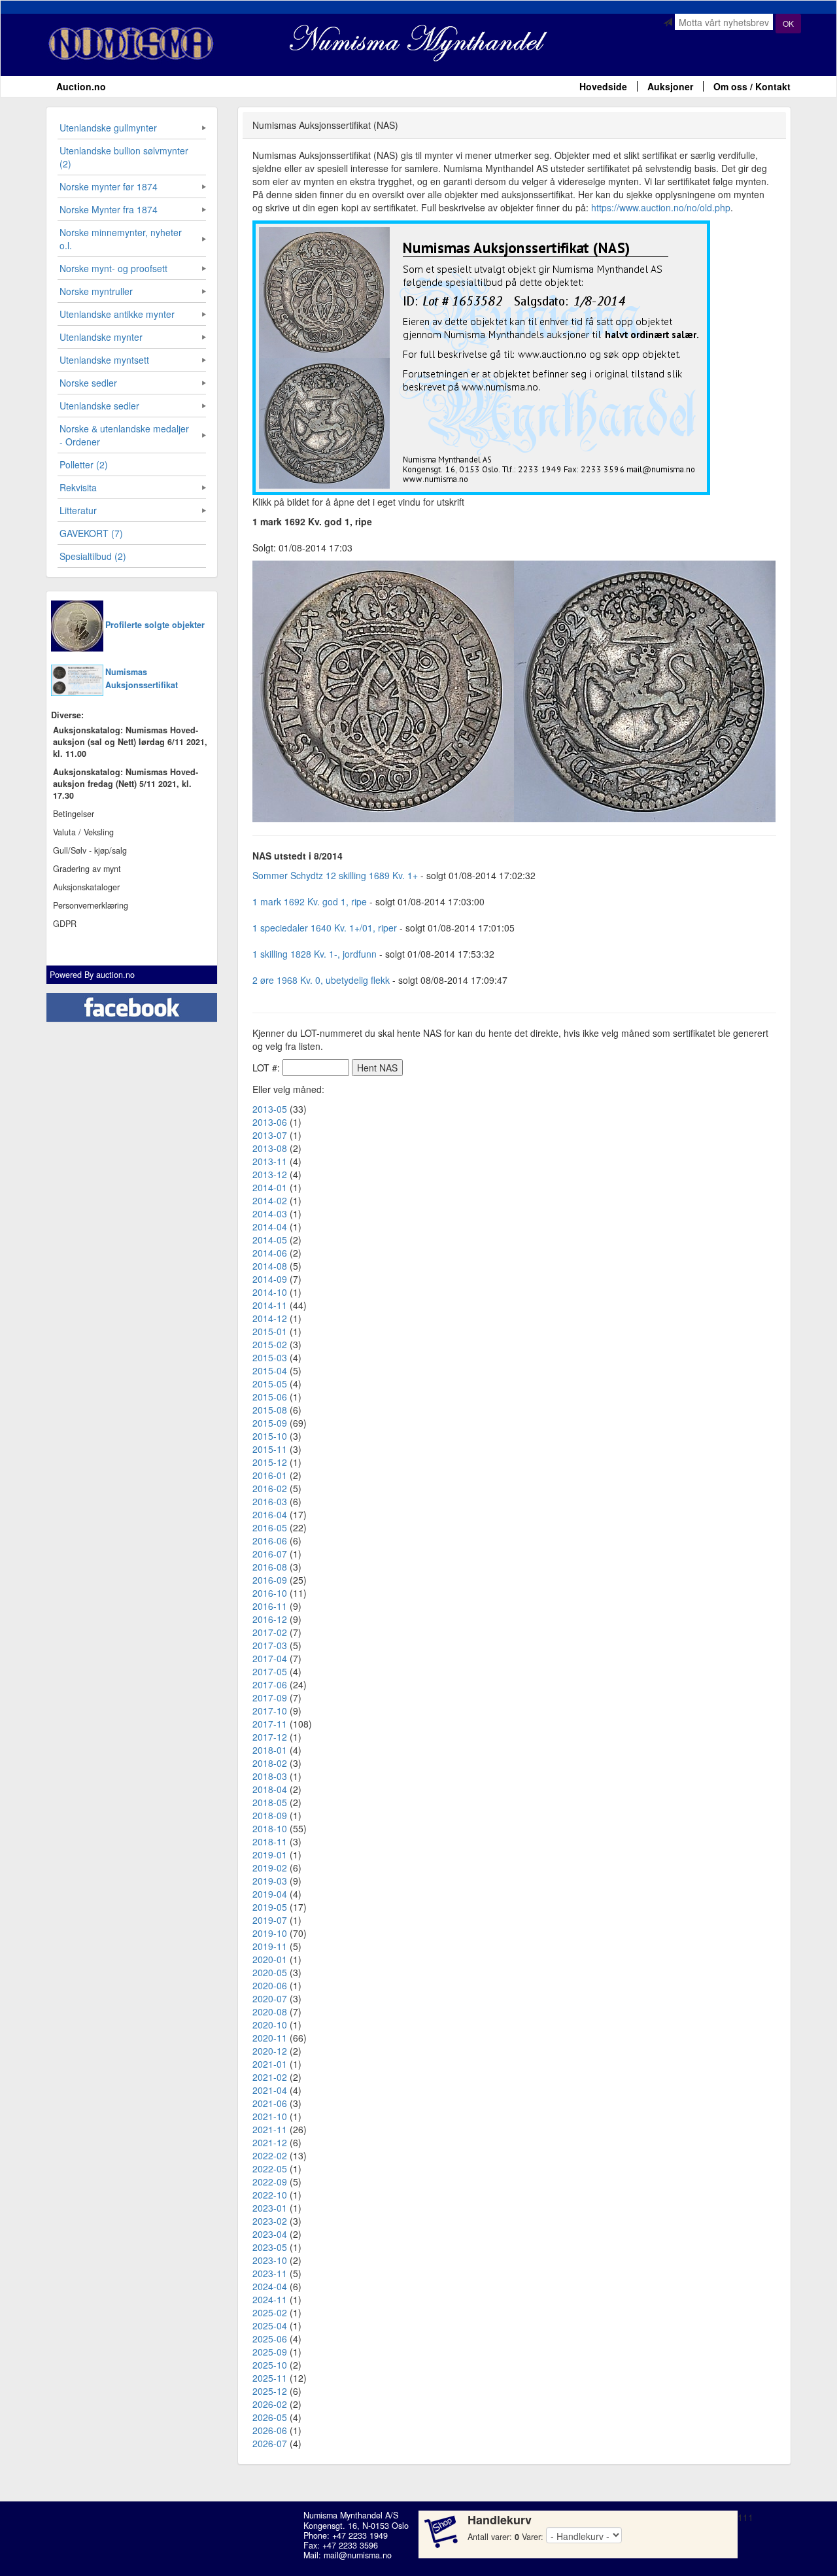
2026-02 (270, 2404)
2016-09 (270, 1580)
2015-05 (270, 1384)
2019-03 (270, 1881)
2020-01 (270, 1959)
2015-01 (270, 1331)
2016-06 (270, 1540)
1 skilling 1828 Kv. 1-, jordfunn (315, 954)
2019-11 (270, 1946)
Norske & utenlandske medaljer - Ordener (124, 435)
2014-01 (270, 1187)
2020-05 (270, 1972)
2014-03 (270, 1213)
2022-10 (270, 2195)
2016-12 (270, 1619)
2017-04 (270, 1658)
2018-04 (270, 1789)
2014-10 (270, 1292)
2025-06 (270, 2339)
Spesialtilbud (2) (93, 556)
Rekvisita (78, 487)
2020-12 (270, 2051)
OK (788, 23)
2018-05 (270, 1802)
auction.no (115, 975)
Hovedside (603, 86)
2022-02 (270, 2155)
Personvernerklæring (91, 905)
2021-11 (270, 2129)
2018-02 (270, 1763)
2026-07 (270, 2443)
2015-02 (270, 1344)
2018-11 (270, 1841)
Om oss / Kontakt (752, 86)
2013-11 (270, 1161)
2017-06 (270, 1684)
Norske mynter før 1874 (109, 186)
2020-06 (270, 1985)
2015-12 (270, 1462)
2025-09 (270, 2352)
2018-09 (270, 1815)
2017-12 (270, 1737)
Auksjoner (670, 86)
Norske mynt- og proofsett (113, 268)
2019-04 (270, 1894)
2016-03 (270, 1501)
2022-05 (270, 2168)
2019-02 (270, 1868)
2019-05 (270, 1907)
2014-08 (270, 1266)
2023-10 (270, 2260)
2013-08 (270, 1148)
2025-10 (270, 2365)
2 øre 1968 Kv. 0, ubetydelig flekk (321, 980)
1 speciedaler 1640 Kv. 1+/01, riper (325, 928)
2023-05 (270, 2247)
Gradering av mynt (87, 869)
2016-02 (270, 1488)
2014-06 (270, 1253)
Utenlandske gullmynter (108, 128)
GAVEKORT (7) (91, 533)
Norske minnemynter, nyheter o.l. (121, 239)
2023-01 (270, 2208)
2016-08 (270, 1567)
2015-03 (270, 1357)
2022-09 (270, 2182)
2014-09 (270, 1279)
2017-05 (270, 1671)
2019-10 (270, 1933)
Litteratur (78, 510)
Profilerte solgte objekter (155, 625)
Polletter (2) (84, 464)
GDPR (65, 924)
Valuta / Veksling (83, 832)
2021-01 (270, 2064)
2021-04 (270, 2090)
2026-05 (270, 2417)
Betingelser (74, 814)
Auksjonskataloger (86, 887)
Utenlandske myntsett (104, 360)
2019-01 (270, 1854)
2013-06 (270, 1122)
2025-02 (270, 2312)
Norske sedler (88, 383)
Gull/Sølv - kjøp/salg (90, 850)
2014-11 (270, 1305)
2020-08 (270, 2011)
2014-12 (270, 1318)
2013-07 (270, 1135)
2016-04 (270, 1514)
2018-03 (270, 1776)
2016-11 (270, 1606)
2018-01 (270, 1750)
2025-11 (270, 2378)
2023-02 (270, 2221)
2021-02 (270, 2077)
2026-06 (270, 2430)
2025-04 (270, 2325)
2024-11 (270, 2299)
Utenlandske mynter (101, 337)
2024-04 (270, 2286)
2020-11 (270, 2038)
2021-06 (270, 2103)
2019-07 (270, 1920)
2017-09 (270, 1697)
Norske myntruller (96, 291)
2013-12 (270, 1174)
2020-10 (270, 2025)
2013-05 (270, 1109)
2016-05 (270, 1527)
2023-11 (270, 2273)
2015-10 (270, 1436)
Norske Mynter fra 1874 (109, 209)
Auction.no (81, 86)
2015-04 (270, 1370)
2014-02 (270, 1200)
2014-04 (270, 1227)
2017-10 (270, 1711)
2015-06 (270, 1397)
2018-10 (270, 1828)
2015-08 (270, 1410)
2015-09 (270, 1423)
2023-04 (270, 2234)
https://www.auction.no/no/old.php (661, 207)
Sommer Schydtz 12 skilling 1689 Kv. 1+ (335, 875)
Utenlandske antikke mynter (117, 314)
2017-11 (270, 1724)
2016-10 (270, 1593)
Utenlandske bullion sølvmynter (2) (124, 157)
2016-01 (270, 1475)
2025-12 (270, 2391)
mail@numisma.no (358, 2555)
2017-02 (270, 1632)
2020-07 (270, 1998)
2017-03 (270, 1645)
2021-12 (270, 2142)
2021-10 (270, 2116)
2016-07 (270, 1554)
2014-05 (270, 1240)
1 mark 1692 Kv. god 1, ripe (310, 901)
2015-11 (270, 1449)
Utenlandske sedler (99, 406)
